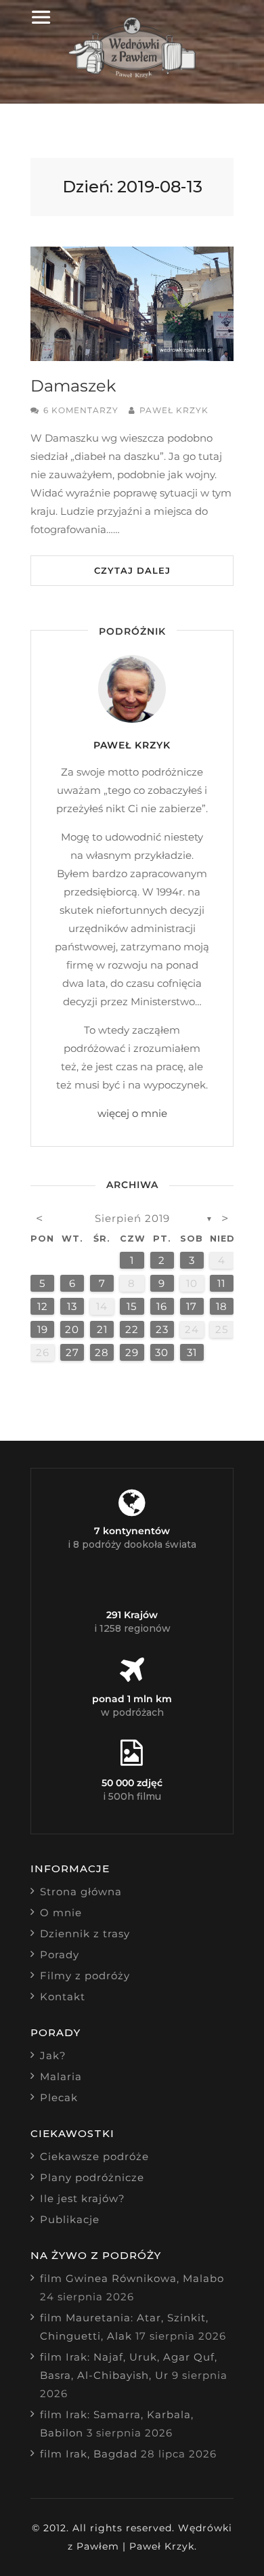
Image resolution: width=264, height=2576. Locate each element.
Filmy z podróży (85, 1976)
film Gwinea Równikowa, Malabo (132, 2278)
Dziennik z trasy (85, 1934)
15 (132, 1306)
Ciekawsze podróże (94, 2156)
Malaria (61, 2076)
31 (192, 1352)
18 (222, 1306)
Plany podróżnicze (92, 2177)
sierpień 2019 (132, 1218)
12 (43, 1306)
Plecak (59, 2097)
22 (132, 1329)
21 (102, 1329)
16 (162, 1306)
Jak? (53, 2055)
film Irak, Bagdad (89, 2454)
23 (162, 1329)
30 (162, 1352)
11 (221, 1283)
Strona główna (81, 1892)
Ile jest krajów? (83, 2198)
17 (192, 1306)
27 (72, 1352)
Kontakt (63, 1997)
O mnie (61, 1913)
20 (72, 1329)
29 (132, 1352)
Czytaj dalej (132, 570)
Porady (60, 1955)
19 (43, 1329)
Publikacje (70, 2219)
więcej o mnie (132, 1113)
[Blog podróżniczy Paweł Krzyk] (132, 74)
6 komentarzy (81, 410)
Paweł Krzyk (174, 410)
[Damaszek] (132, 304)
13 (72, 1306)
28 (102, 1352)
